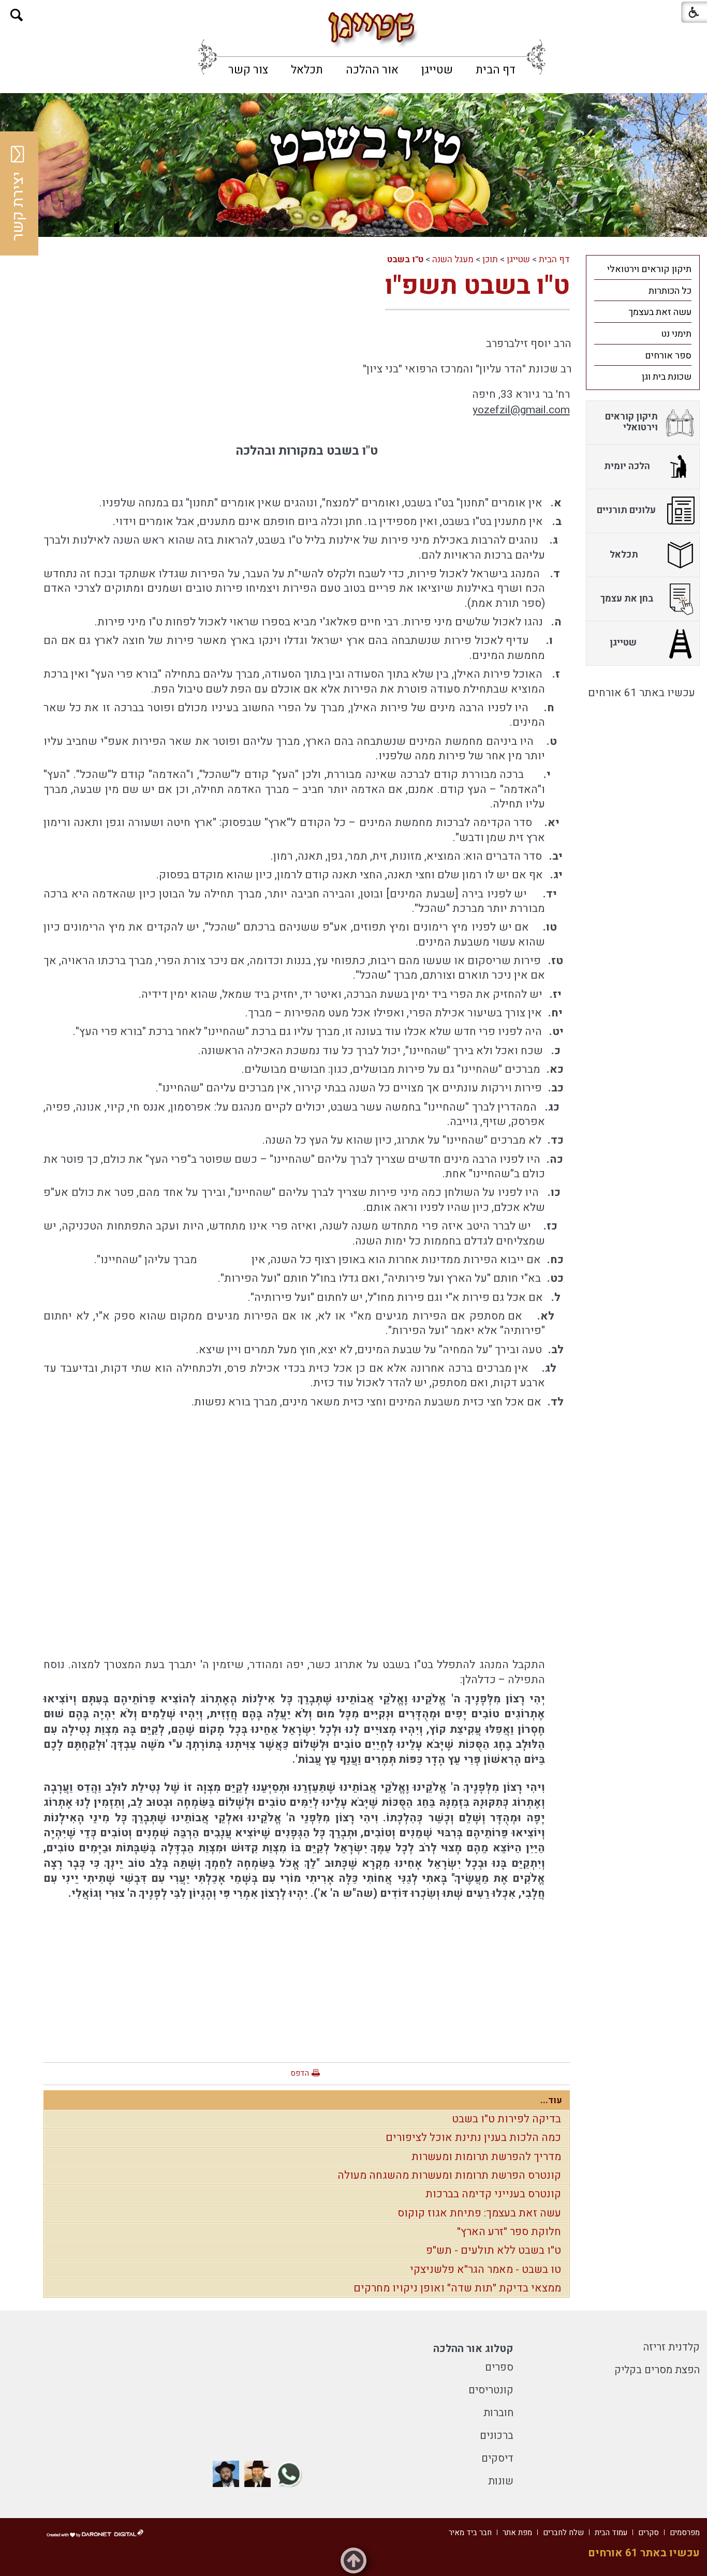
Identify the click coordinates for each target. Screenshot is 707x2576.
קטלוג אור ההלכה (473, 2349)
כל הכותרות (670, 291)
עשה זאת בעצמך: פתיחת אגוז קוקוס (479, 2213)
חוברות (498, 2413)
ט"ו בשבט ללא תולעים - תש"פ (494, 2250)
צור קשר (248, 70)
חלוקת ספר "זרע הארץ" (509, 2232)
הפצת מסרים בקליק (657, 2370)
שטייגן (437, 70)
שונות (501, 2481)
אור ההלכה (372, 70)
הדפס (300, 2073)
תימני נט (676, 334)
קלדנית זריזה (672, 2347)
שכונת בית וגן (667, 377)
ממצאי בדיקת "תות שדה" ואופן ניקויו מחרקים (457, 2288)
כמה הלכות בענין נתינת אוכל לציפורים (473, 2138)
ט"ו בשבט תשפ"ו (477, 286)
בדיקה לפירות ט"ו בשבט (506, 2119)
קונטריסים (491, 2390)
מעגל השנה (453, 259)
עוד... (551, 2100)
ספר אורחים (668, 356)
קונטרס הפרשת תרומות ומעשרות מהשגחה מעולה (449, 2175)
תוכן (490, 259)
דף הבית (496, 70)
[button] (17, 15)
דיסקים (497, 2458)
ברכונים (497, 2436)
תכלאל (307, 70)
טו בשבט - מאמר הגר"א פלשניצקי (485, 2270)
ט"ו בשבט (405, 259)
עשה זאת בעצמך (660, 312)
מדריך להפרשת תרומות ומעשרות (486, 2157)
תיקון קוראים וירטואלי (649, 269)
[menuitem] (496, 70)
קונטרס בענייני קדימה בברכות (493, 2194)
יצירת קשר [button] (18, 206)
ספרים (499, 2367)
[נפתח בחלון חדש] (289, 2474)
